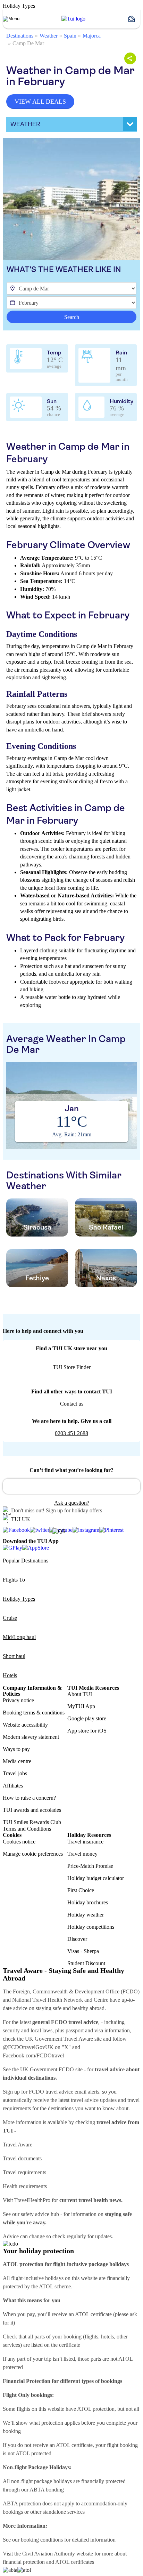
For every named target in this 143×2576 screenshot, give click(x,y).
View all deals (40, 102)
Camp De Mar (28, 43)
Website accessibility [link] (25, 1725)
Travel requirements (24, 2172)
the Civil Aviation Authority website (54, 2554)
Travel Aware (18, 2145)
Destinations (20, 36)
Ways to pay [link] (16, 1749)
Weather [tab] (25, 124)
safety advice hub (40, 2214)
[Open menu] (11, 19)
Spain (70, 36)
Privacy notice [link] (18, 1700)
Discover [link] (77, 1939)
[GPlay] (12, 1547)
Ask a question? (72, 1503)
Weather (49, 36)
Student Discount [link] (86, 1963)
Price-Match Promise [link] (90, 1866)
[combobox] (71, 1486)
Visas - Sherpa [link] (83, 1951)
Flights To (14, 1580)
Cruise (10, 1618)
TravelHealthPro (32, 2200)
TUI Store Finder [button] (72, 1367)
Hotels (10, 1675)
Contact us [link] (72, 1404)
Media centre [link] (17, 1761)
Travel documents (22, 2158)
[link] (73, 19)
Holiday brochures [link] (88, 1902)
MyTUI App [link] (81, 1706)
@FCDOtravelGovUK (28, 2047)
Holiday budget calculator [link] (96, 1878)
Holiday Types (19, 1599)
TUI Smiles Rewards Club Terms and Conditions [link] (32, 1825)
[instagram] (86, 1530)
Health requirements (25, 2186)
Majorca (92, 36)
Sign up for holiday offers (74, 1510)
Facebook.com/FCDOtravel (33, 2055)
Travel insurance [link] (85, 1842)
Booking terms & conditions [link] (34, 1713)
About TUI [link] (80, 1694)
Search (72, 317)
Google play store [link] (87, 1718)
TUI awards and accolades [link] (32, 1810)
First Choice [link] (81, 1890)
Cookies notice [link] (19, 1842)
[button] (134, 19)
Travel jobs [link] (15, 1773)
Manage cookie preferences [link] (33, 1854)
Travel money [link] (82, 1854)
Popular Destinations (26, 1561)
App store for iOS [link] (87, 1731)
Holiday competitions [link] (91, 1927)
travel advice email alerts (72, 2092)
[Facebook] (16, 1530)
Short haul (14, 1656)
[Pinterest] (111, 1530)
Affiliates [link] (13, 1786)
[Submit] (11, 1483)
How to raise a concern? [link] (29, 1798)
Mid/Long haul (19, 1637)
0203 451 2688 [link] (71, 1433)
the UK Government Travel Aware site (59, 2039)
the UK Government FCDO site (47, 2069)
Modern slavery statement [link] (31, 1737)
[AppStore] (36, 1547)
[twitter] (40, 1530)
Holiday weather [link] (86, 1915)
